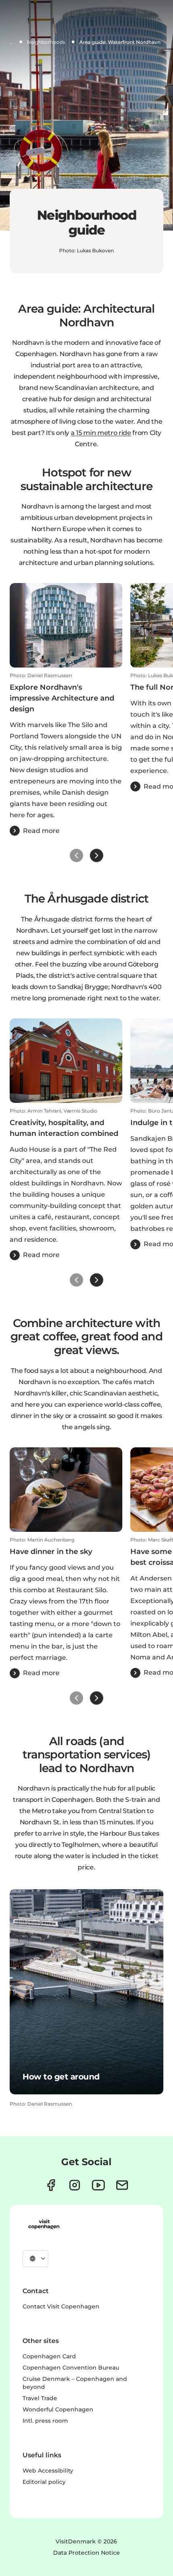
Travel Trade (40, 2398)
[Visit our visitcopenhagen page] (51, 2185)
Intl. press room (45, 2421)
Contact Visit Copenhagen (61, 2306)
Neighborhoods (46, 42)
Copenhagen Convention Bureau (71, 2368)
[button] (66, 754)
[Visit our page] (75, 2185)
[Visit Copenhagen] (44, 2224)
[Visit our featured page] (98, 2185)
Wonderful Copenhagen (58, 2409)
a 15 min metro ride (101, 433)
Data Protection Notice (86, 2553)
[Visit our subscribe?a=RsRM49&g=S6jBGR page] (122, 2185)
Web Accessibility (48, 2471)
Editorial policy (44, 2482)
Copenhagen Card (49, 2356)
